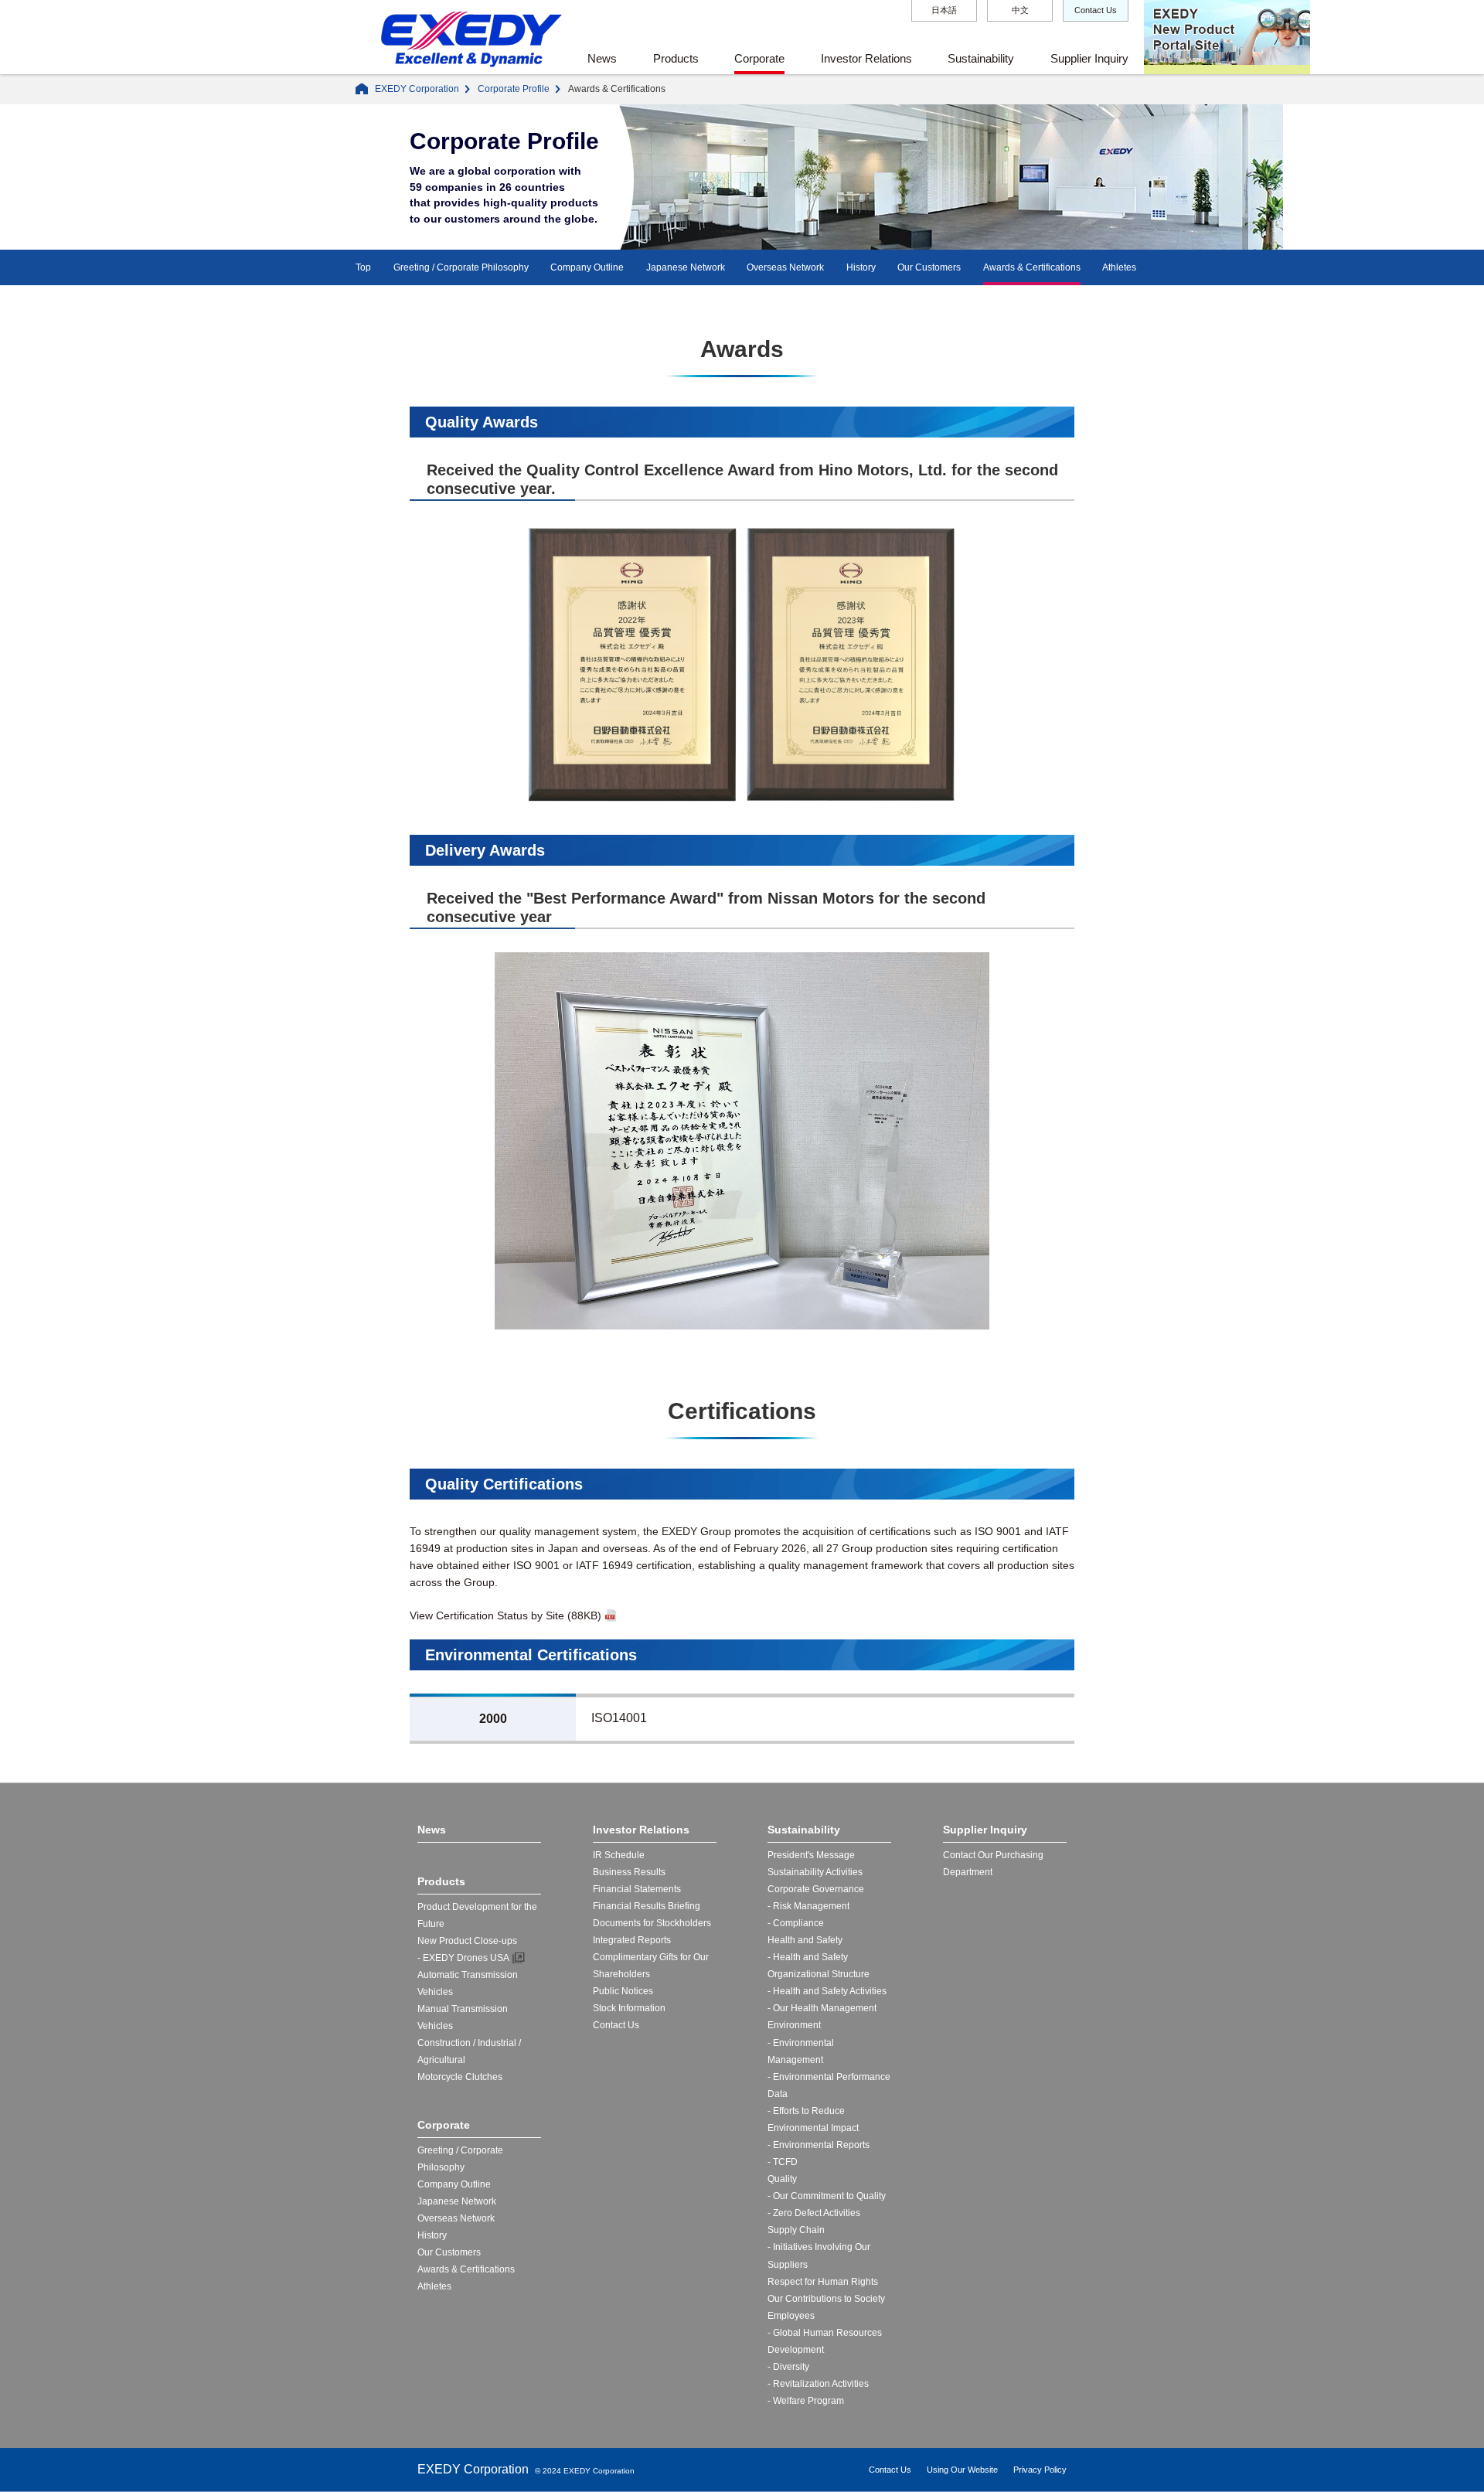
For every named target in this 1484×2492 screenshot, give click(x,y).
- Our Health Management (822, 2008)
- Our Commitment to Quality (827, 2196)
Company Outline (587, 267)
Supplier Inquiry (1089, 58)
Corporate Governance (816, 1889)
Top (363, 267)
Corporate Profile (514, 89)
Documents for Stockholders (652, 1923)
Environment (794, 2025)
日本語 (944, 10)
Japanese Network (686, 267)
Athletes (1119, 267)
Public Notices (623, 1991)
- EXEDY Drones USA (463, 1958)
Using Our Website (962, 2470)
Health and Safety (805, 1940)
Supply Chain (796, 2230)
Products (676, 58)
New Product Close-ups (467, 1941)
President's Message (811, 1855)
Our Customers (929, 267)
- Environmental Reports (819, 2145)
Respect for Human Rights (823, 2282)
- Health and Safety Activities (827, 1991)
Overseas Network (785, 267)
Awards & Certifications (1032, 267)
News (602, 58)
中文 (1020, 10)
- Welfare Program (806, 2401)
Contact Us (1096, 10)
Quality (782, 2179)
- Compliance (796, 1923)
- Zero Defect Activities (814, 2213)
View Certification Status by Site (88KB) (505, 1615)
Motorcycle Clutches (460, 2077)
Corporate (759, 58)
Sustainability (981, 58)
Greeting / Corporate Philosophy (461, 267)
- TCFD (783, 2162)
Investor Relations (866, 58)
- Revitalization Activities (818, 2384)
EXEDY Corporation (417, 89)
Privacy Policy (1040, 2470)
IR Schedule (619, 1855)
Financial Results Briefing (647, 1906)
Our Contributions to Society (826, 2299)
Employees (791, 2316)
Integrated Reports (632, 1940)
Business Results (629, 1872)
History (861, 267)
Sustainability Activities (815, 1872)
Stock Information (629, 2008)
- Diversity (788, 2367)
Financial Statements (637, 1889)
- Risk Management (808, 1906)
